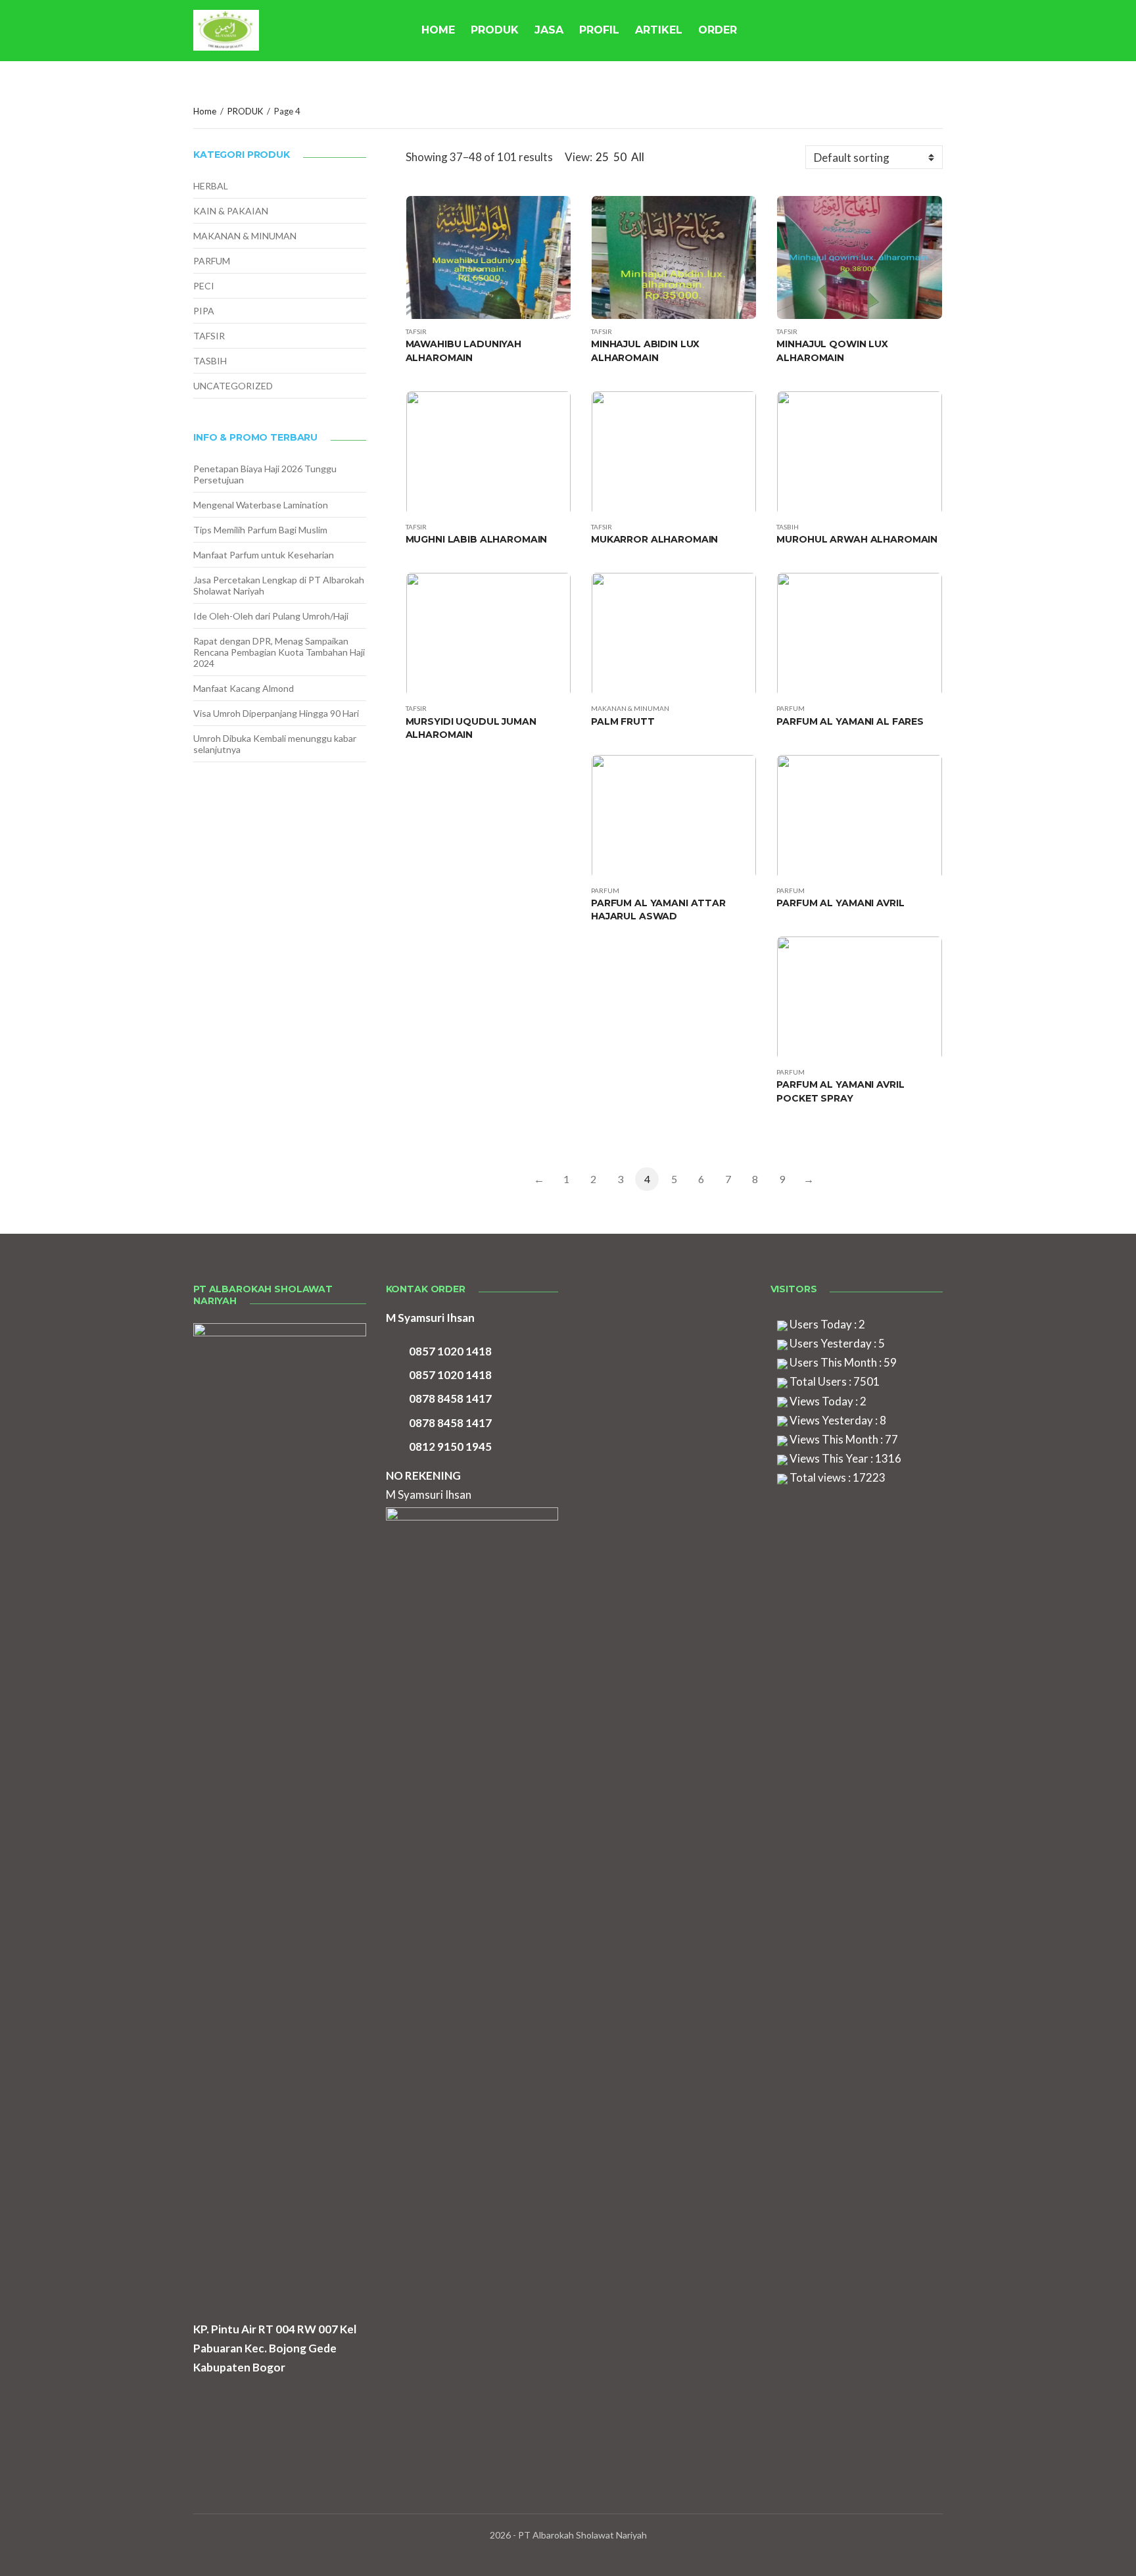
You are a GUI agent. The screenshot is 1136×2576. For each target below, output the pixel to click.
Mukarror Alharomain (654, 539)
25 (602, 157)
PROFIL (599, 30)
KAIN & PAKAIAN (231, 211)
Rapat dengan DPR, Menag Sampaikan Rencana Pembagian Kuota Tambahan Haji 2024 (279, 652)
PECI (204, 286)
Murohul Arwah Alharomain (857, 539)
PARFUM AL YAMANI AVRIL (840, 903)
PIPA (204, 311)
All (638, 157)
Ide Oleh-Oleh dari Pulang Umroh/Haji (271, 616)
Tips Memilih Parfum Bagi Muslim (260, 530)
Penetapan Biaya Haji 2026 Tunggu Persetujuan (265, 474)
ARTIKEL (659, 30)
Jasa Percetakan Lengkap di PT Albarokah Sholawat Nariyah (279, 585)
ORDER (718, 30)
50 (620, 157)
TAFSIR (416, 331)
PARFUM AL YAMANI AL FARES (850, 721)
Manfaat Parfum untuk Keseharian (264, 555)
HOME (438, 30)
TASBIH (788, 527)
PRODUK (495, 30)
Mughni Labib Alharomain (477, 539)
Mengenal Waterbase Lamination (261, 505)
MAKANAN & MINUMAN (630, 708)
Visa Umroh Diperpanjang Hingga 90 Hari (276, 713)
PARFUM (791, 708)
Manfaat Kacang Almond (244, 688)
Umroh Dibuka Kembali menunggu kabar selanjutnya (275, 744)
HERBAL (211, 186)
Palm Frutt (623, 721)
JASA (549, 30)
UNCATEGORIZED (233, 386)
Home (205, 111)
